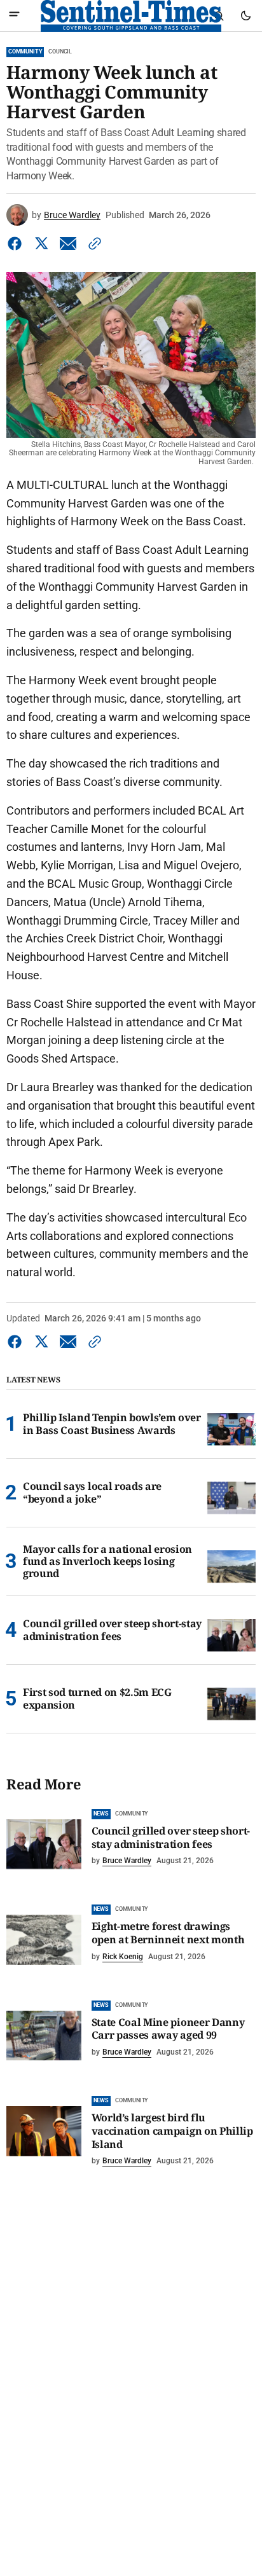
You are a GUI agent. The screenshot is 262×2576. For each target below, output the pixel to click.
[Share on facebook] (17, 244)
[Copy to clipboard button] (92, 244)
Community (25, 52)
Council (60, 52)
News (101, 1814)
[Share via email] (68, 244)
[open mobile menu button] (14, 16)
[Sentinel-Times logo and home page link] (131, 16)
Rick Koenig (123, 1957)
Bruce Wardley (72, 215)
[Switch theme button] (245, 16)
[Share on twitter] (41, 244)
